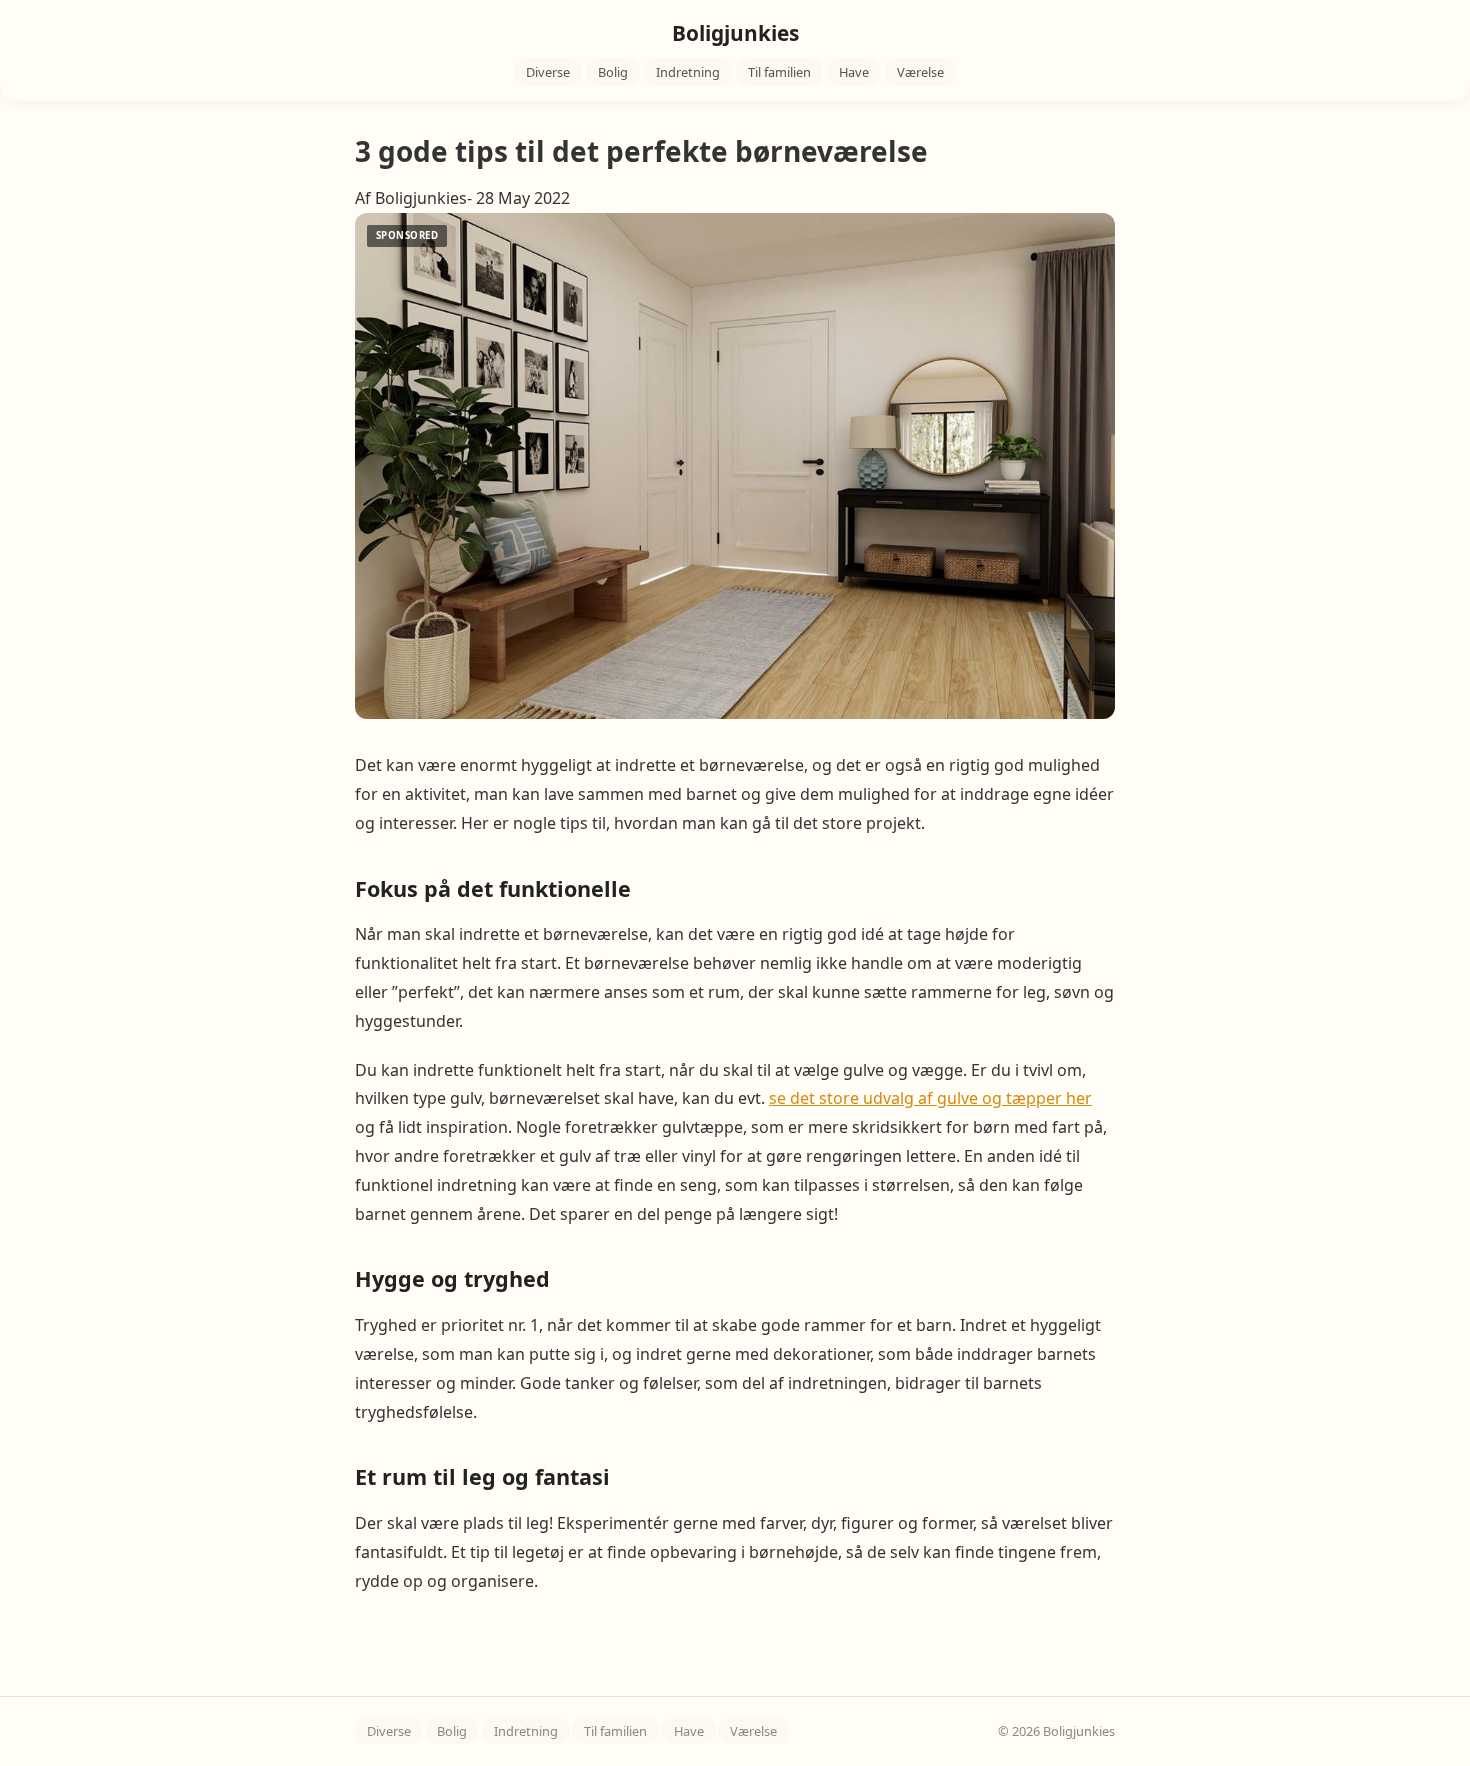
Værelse (920, 72)
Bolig (613, 72)
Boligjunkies (735, 33)
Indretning (688, 72)
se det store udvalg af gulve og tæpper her (930, 1098)
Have (854, 72)
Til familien (779, 72)
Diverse (548, 72)
